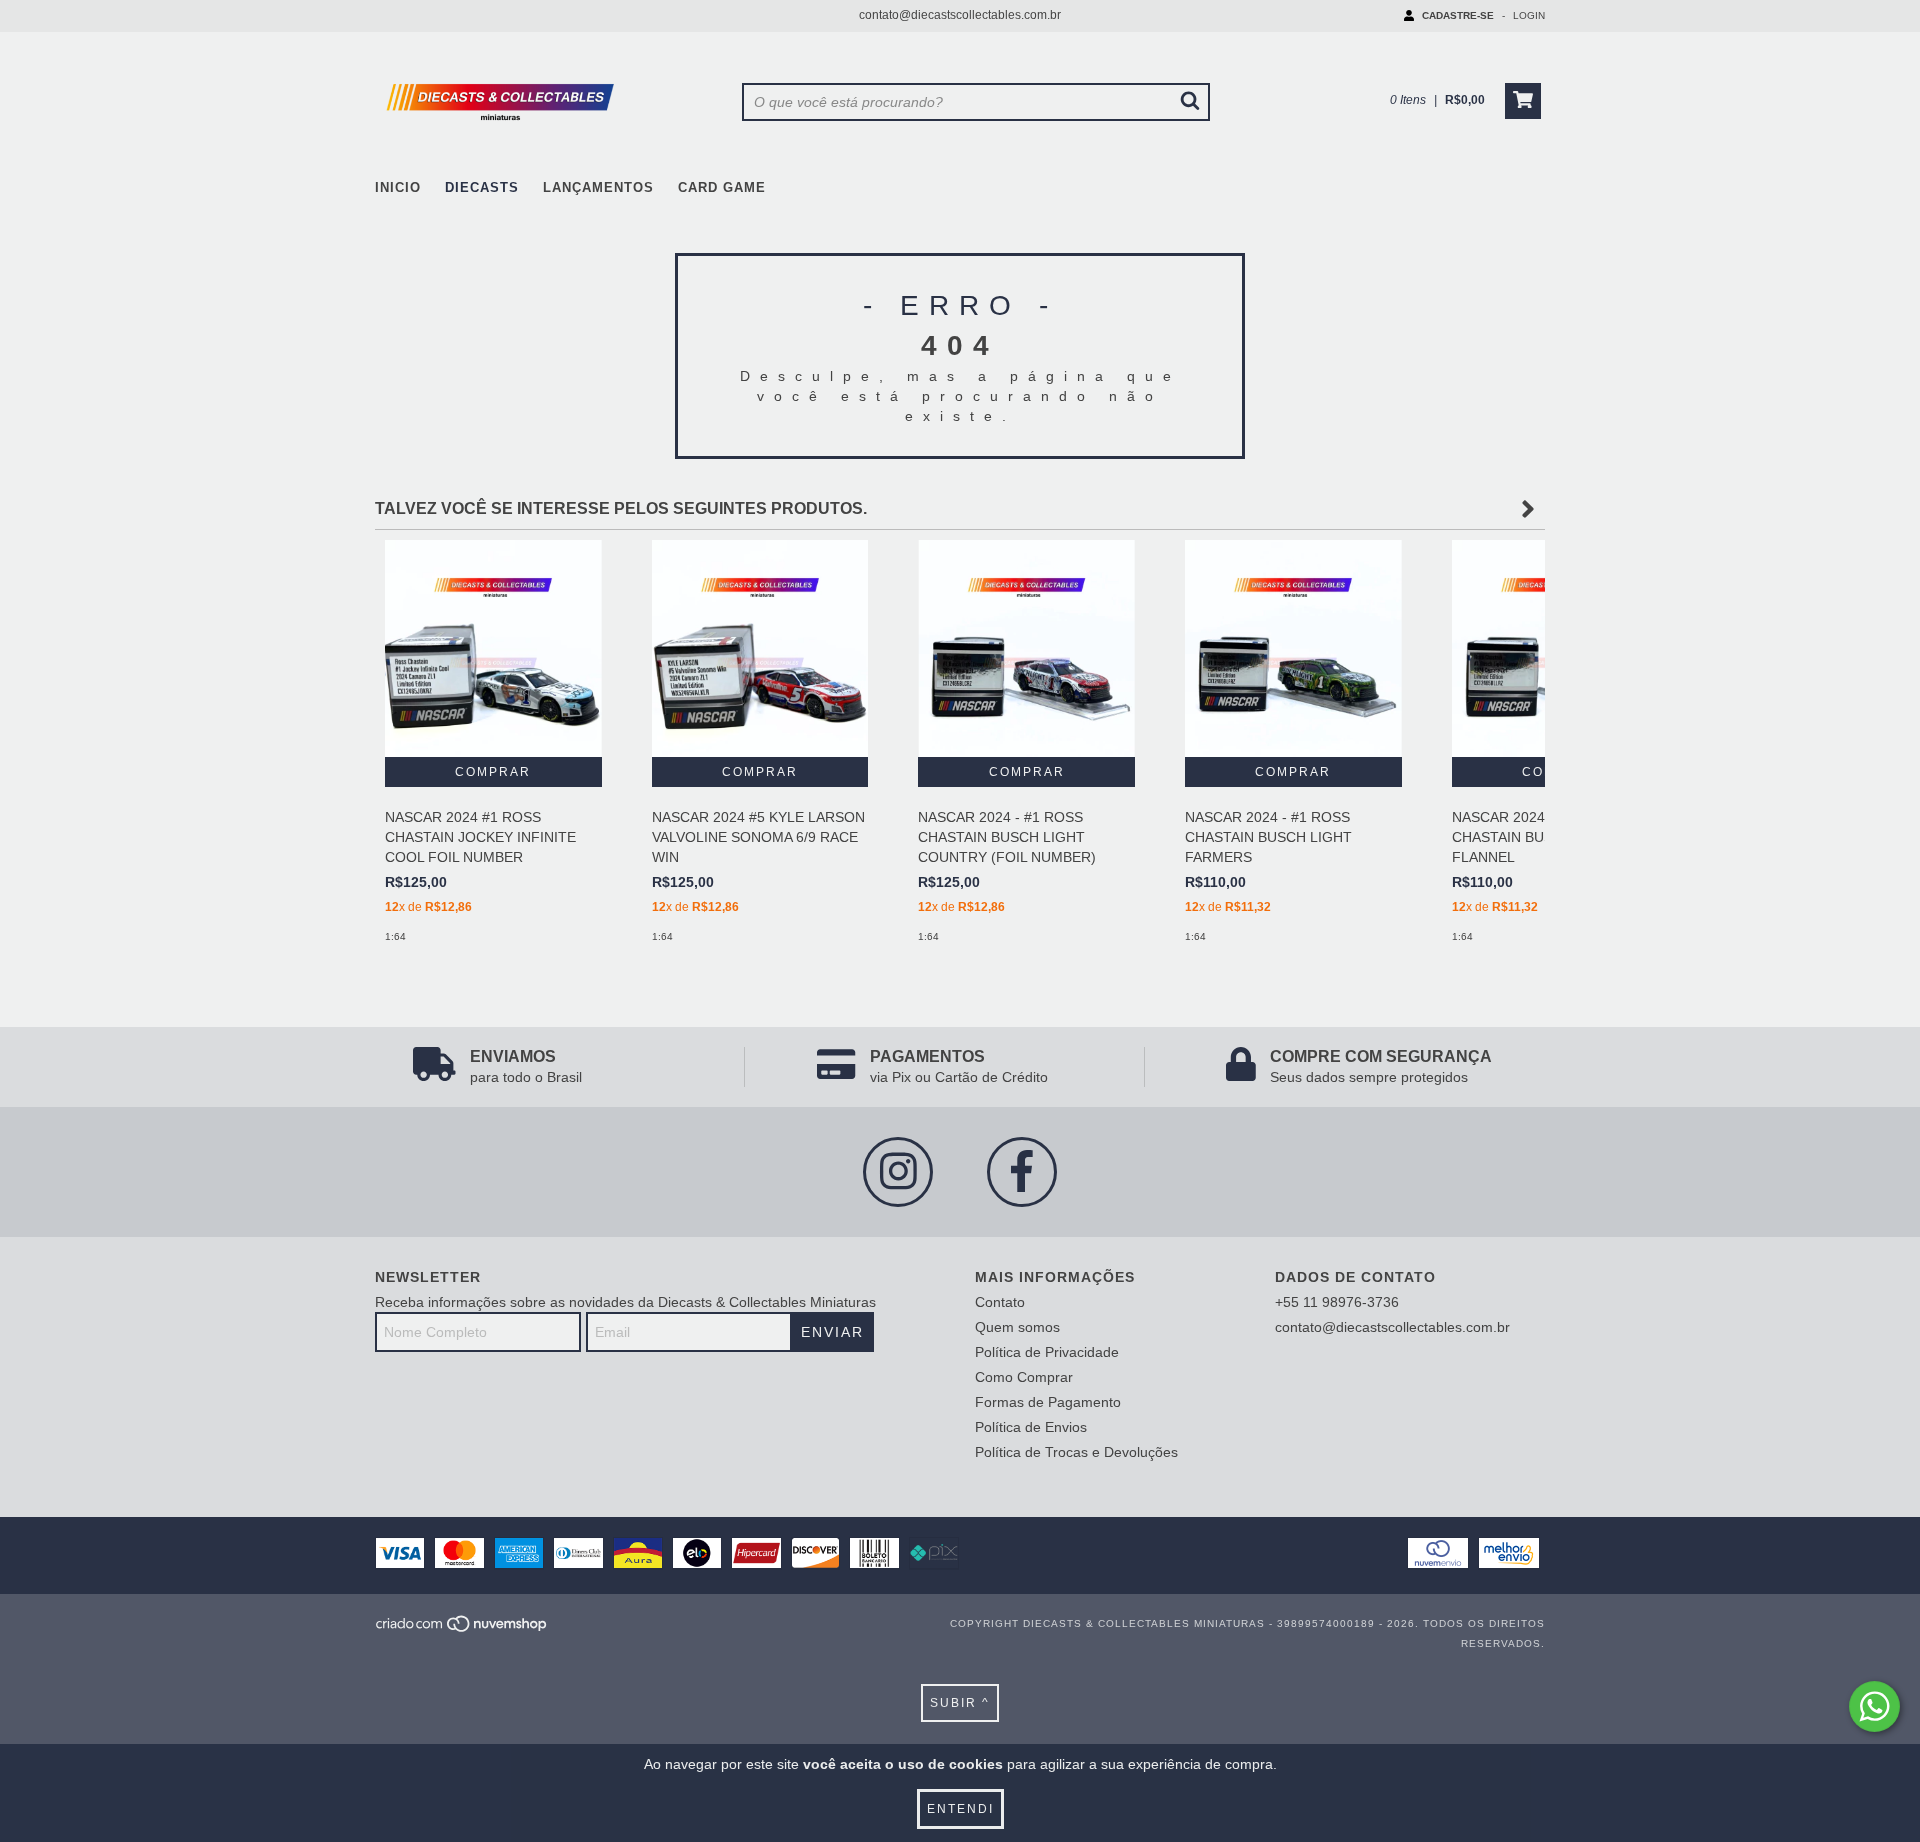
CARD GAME (722, 187)
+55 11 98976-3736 (1337, 1302)
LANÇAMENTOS (598, 187)
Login (1529, 15)
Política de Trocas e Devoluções (1076, 1452)
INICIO (398, 187)
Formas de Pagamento (1048, 1402)
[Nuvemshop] (462, 1629)
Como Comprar (1024, 1377)
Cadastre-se (1458, 15)
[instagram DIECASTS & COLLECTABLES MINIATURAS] (898, 1172)
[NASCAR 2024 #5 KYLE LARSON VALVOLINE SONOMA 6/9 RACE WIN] (760, 648)
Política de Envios (1031, 1427)
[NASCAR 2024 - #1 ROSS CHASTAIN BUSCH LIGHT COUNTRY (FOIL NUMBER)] (1026, 648)
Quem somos (1017, 1327)
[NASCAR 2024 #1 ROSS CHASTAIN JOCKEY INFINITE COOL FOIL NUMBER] (493, 648)
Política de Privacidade (1047, 1352)
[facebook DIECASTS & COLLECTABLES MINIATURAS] (1022, 1172)
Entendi (960, 1809)
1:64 (395, 936)
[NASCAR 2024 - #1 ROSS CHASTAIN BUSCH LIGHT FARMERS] (1293, 648)
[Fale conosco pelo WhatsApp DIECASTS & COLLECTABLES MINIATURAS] (1874, 1706)
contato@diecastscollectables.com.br (960, 15)
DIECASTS (482, 187)
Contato (1000, 1302)
